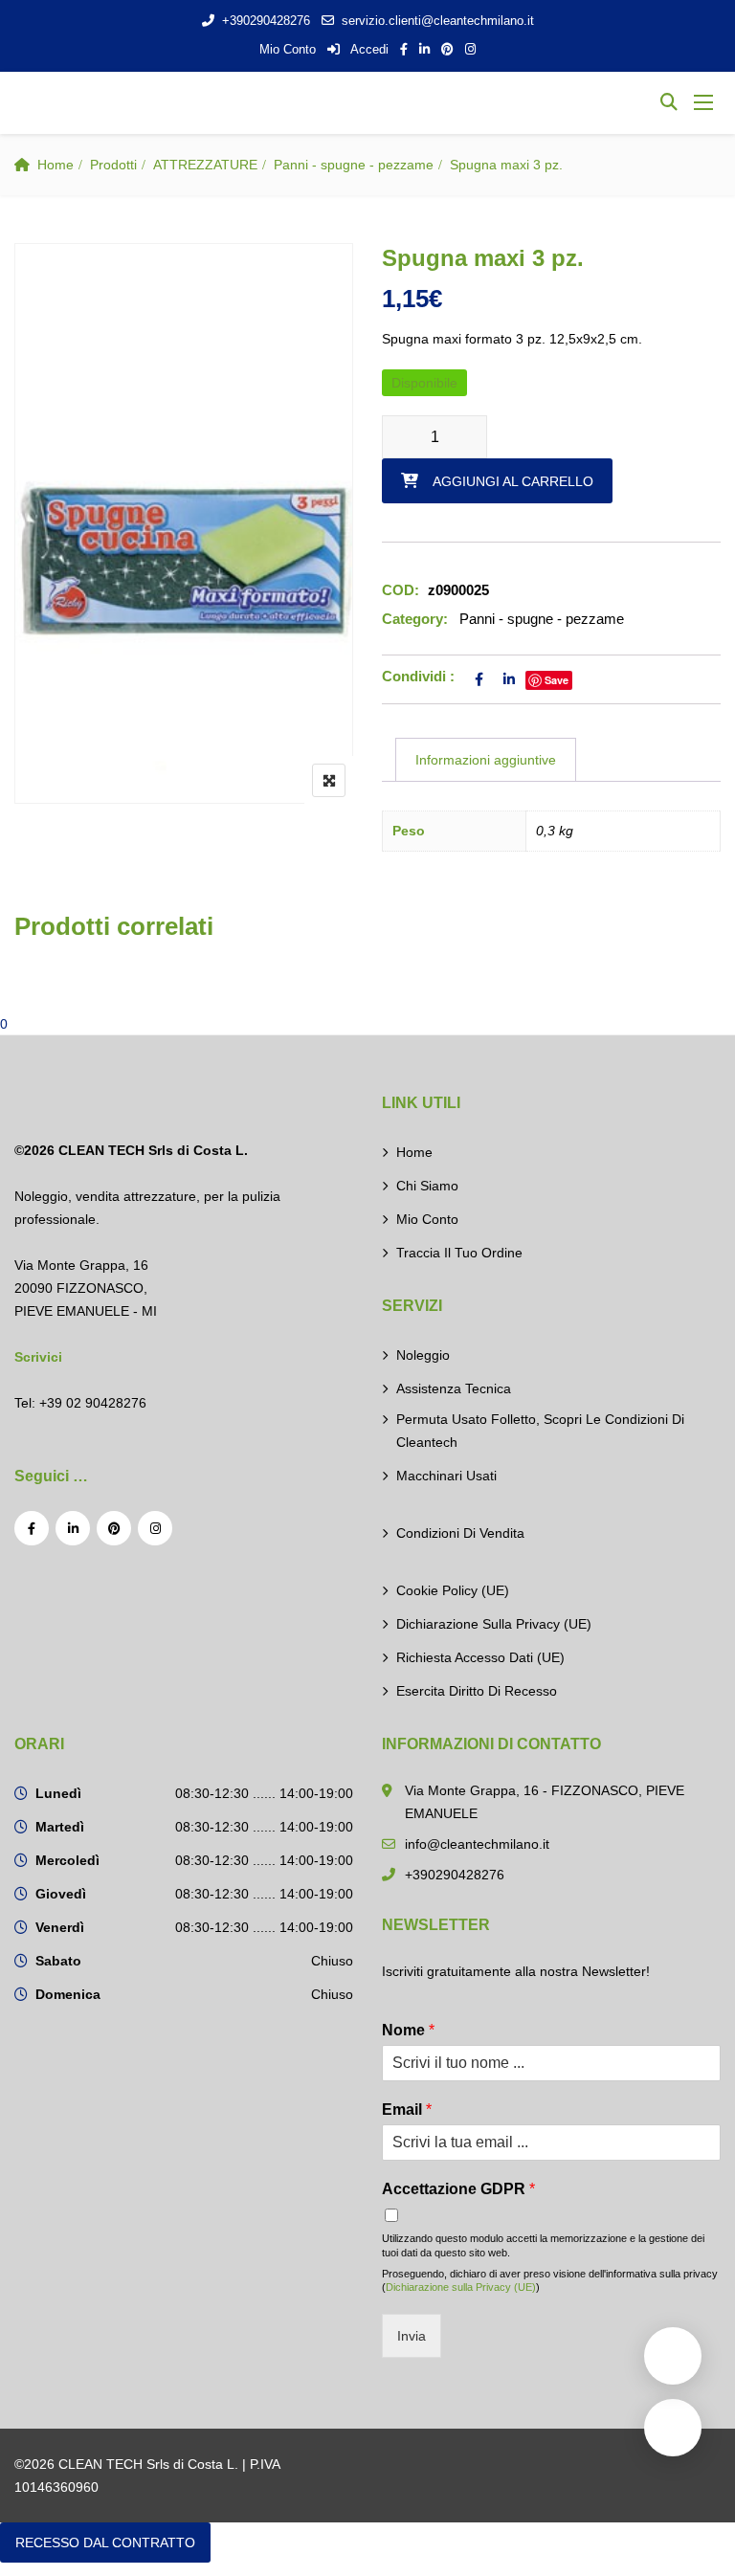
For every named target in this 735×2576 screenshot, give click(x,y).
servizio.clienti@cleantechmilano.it (438, 21)
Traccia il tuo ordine (459, 1253)
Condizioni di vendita (460, 1533)
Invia (412, 2336)
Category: (415, 619)
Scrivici (38, 1357)
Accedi (368, 49)
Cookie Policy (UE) (453, 1590)
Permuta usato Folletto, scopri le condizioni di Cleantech (540, 1431)
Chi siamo (427, 1186)
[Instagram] (155, 1528)
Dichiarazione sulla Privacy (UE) (494, 1624)
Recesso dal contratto (105, 2543)
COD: (401, 590)
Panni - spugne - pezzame (354, 165)
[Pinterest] (114, 1528)
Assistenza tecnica (454, 1388)
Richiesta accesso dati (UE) (480, 1657)
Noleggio (423, 1355)
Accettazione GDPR (458, 2189)
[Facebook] (32, 1528)
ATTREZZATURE (205, 165)
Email (407, 2110)
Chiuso (332, 1961)
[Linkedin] (73, 1528)
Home (56, 165)
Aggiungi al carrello (513, 481)
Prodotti (113, 165)
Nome (408, 2030)
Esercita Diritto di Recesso (477, 1691)
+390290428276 (266, 21)
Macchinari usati (446, 1476)
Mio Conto (288, 49)
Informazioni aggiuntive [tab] (486, 760)
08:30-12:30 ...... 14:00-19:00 (264, 1793)
